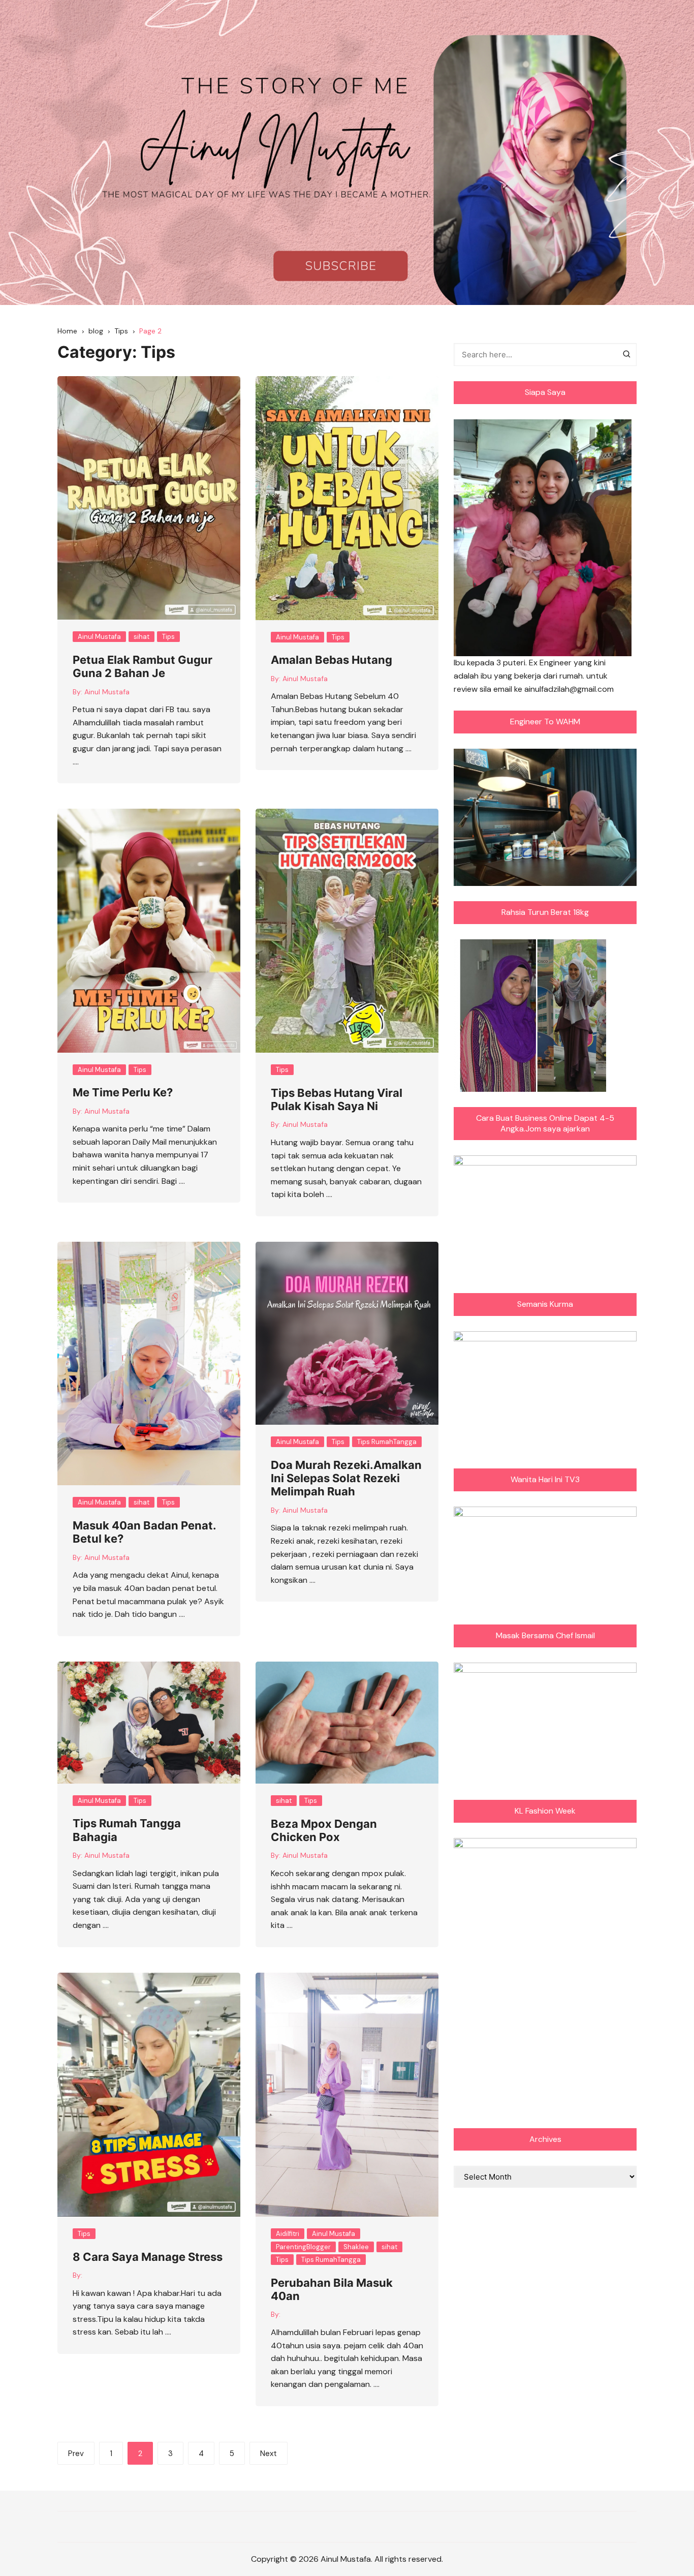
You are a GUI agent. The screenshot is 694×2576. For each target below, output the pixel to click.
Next (269, 2454)
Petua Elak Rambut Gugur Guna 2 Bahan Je (143, 666)
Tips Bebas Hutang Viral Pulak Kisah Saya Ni (337, 1099)
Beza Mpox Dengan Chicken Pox (324, 1830)
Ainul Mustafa (99, 637)
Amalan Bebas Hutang (332, 660)
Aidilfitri (288, 2234)
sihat (141, 637)
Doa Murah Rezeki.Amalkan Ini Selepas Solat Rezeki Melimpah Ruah (346, 1478)
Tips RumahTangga (387, 1442)
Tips (168, 637)
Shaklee (356, 2247)
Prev (76, 2454)
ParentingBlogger (303, 2247)
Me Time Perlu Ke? (123, 1092)
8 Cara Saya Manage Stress (148, 2257)
